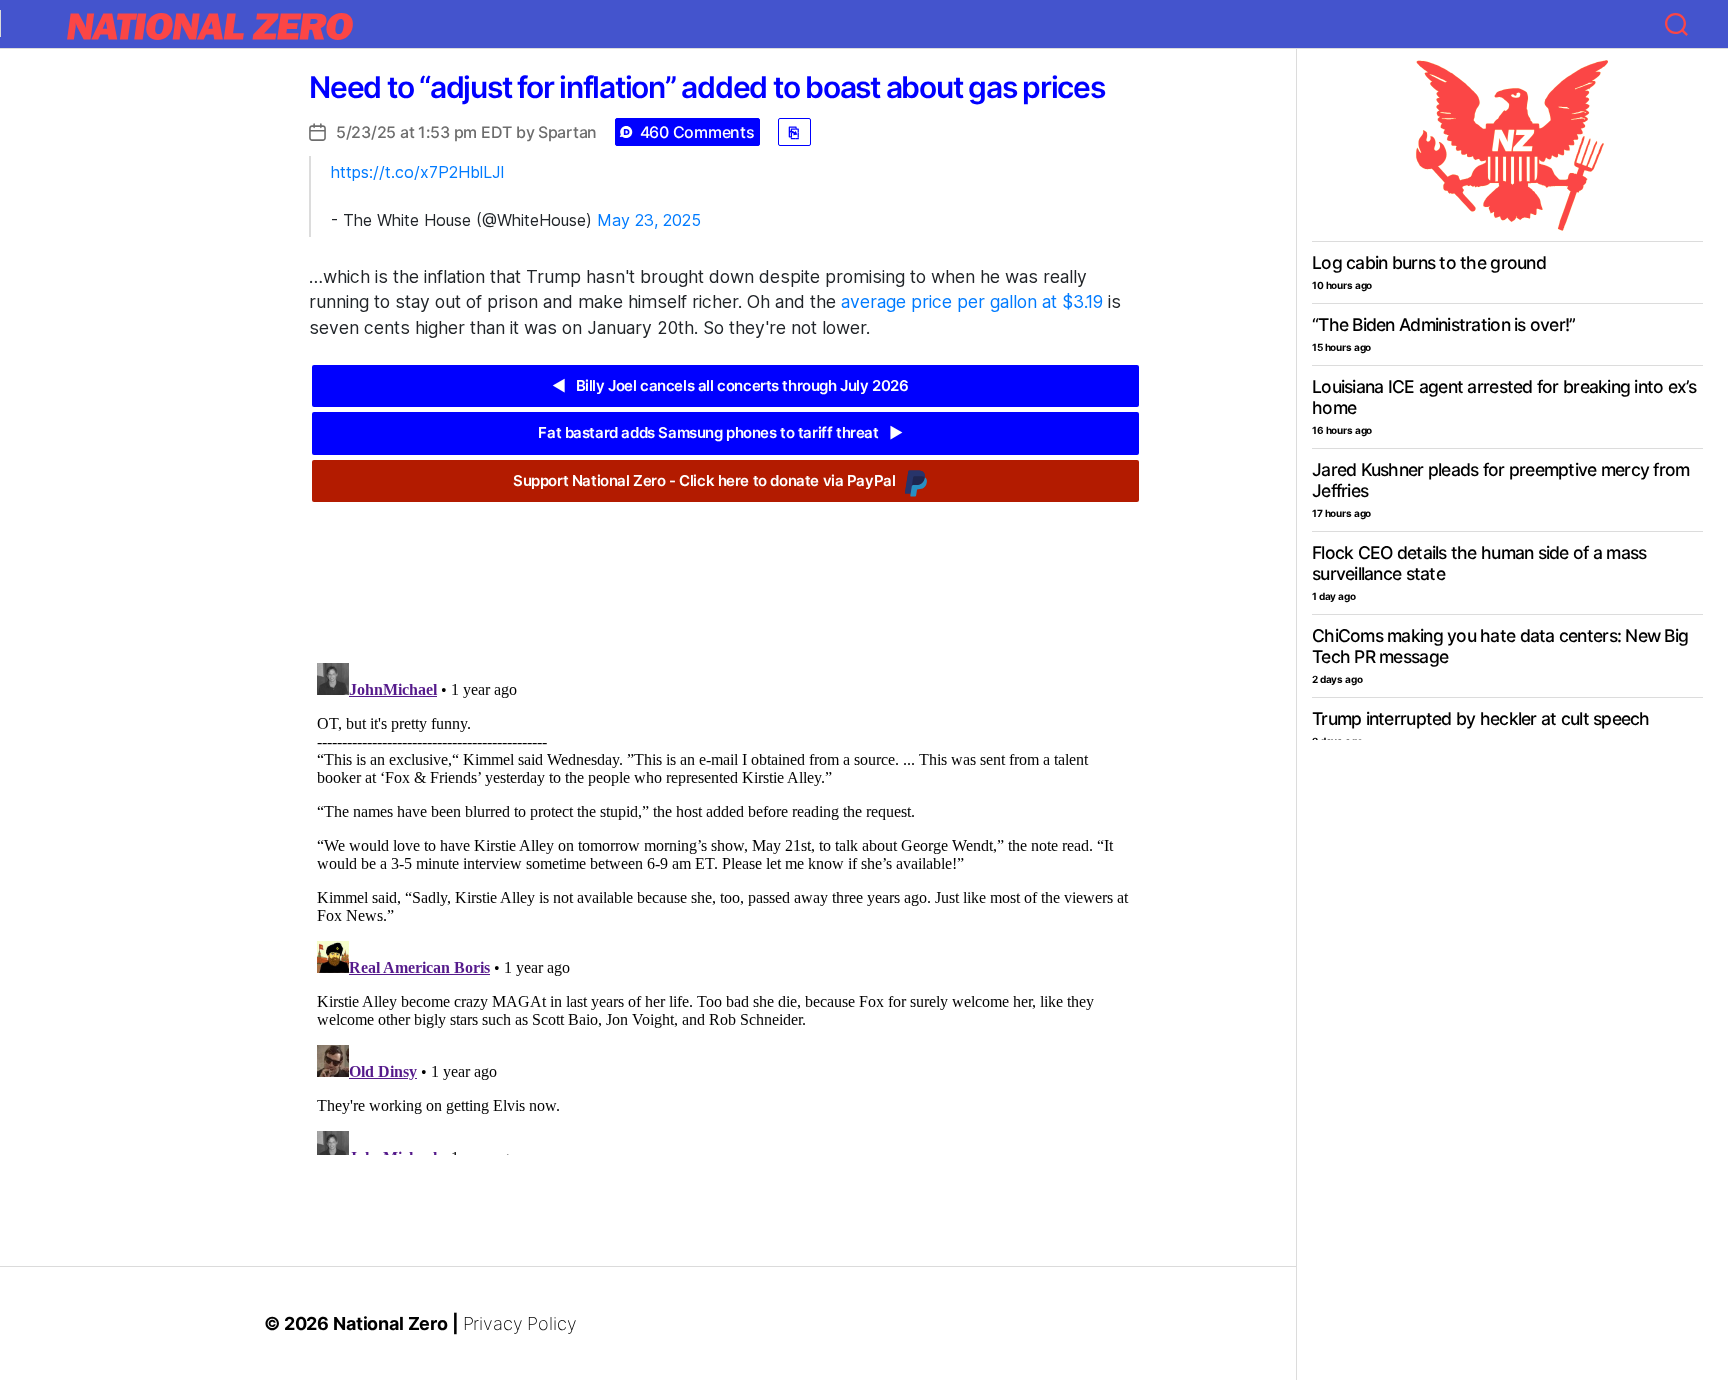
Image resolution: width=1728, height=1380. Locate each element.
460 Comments (697, 132)
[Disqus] (725, 905)
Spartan (567, 132)
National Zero (390, 1323)
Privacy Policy (520, 1323)
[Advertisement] (725, 567)
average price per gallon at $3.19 (972, 301)
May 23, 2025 (649, 220)
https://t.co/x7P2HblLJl (417, 172)
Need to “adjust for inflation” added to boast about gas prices (707, 87)
